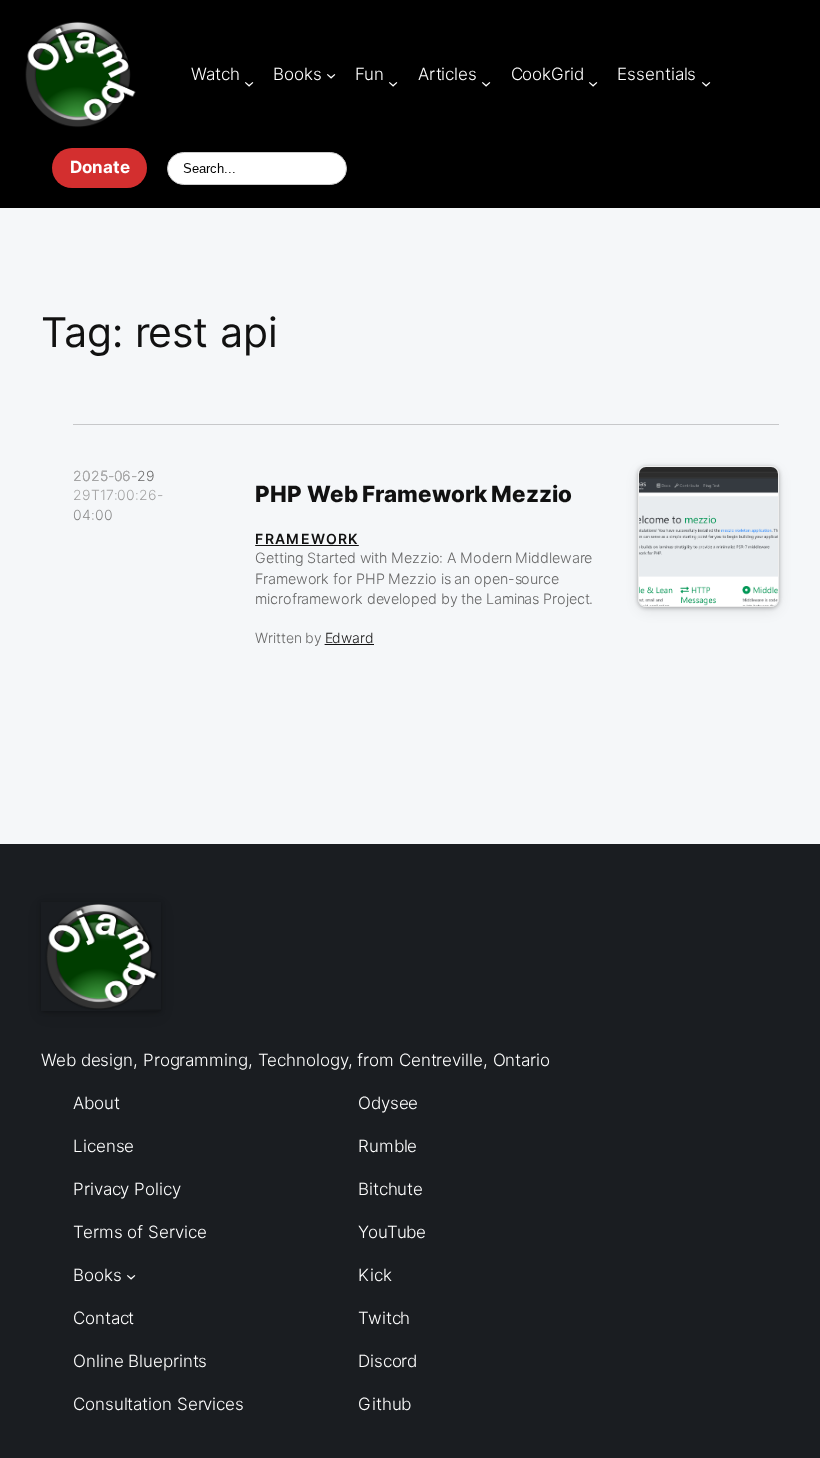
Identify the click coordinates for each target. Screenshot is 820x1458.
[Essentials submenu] (706, 82)
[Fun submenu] (393, 82)
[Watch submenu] (249, 82)
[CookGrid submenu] (593, 82)
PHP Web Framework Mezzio (413, 494)
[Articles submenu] (486, 82)
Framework (307, 538)
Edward (349, 637)
